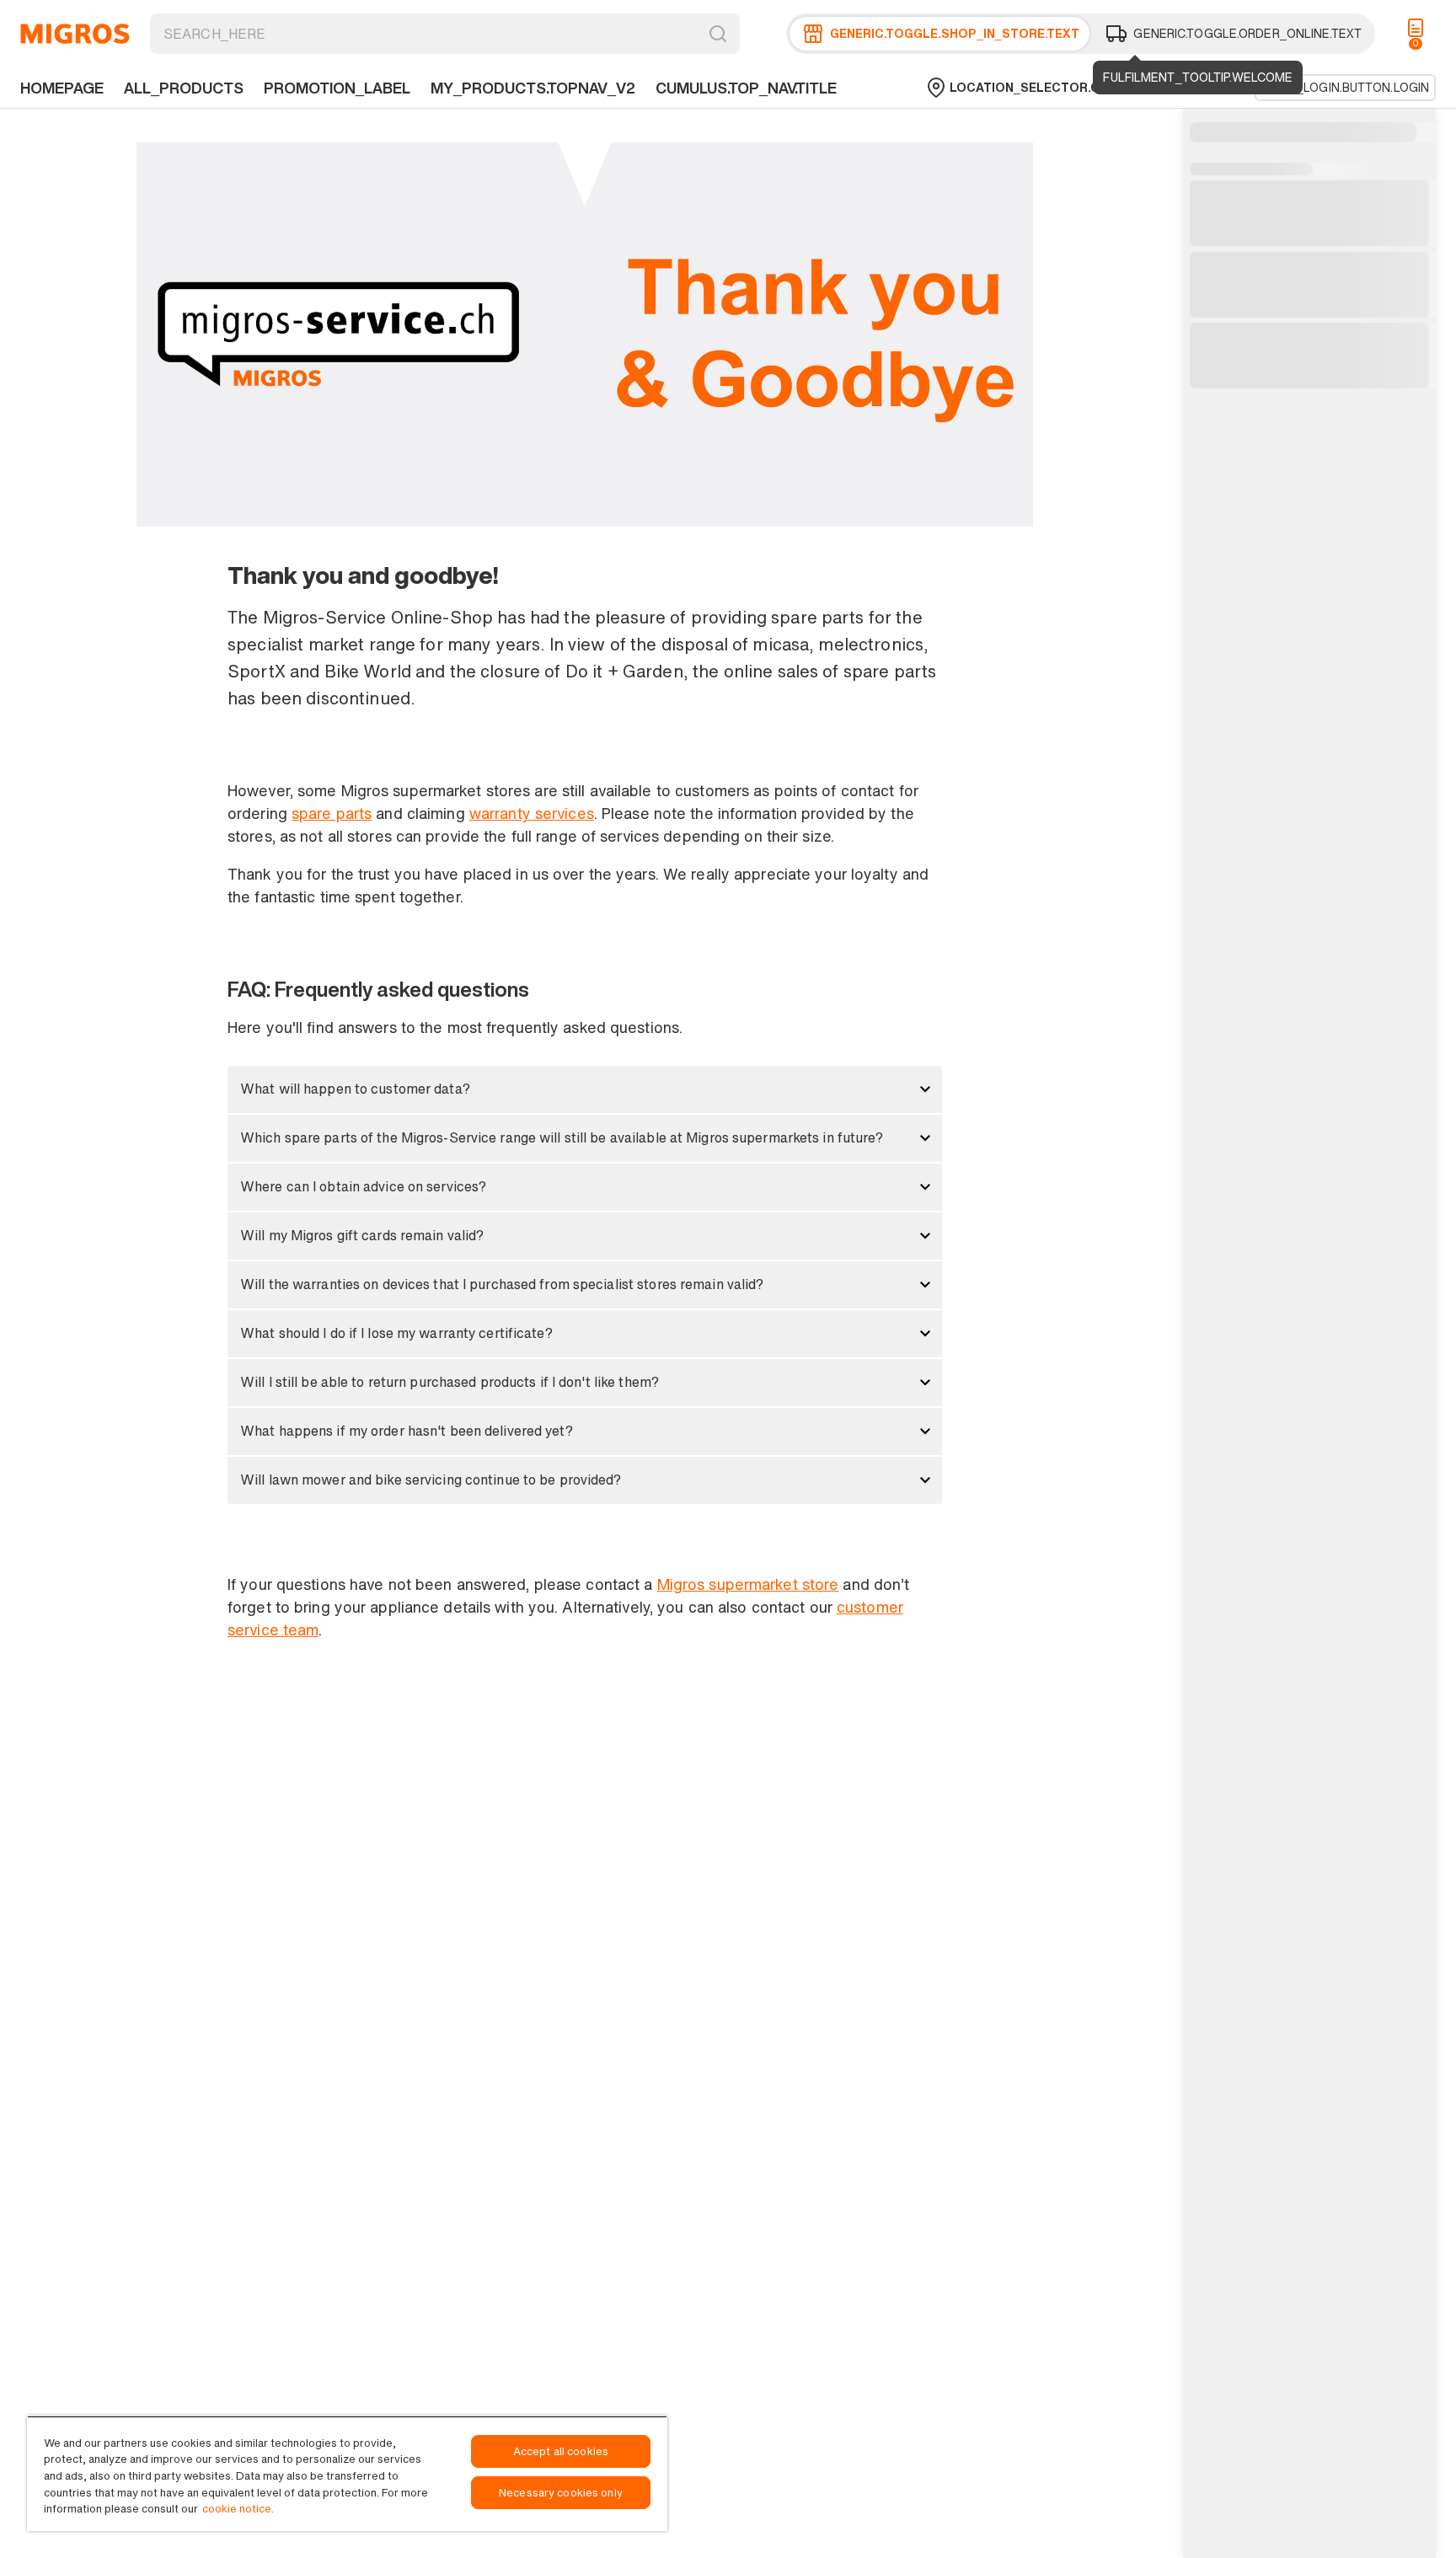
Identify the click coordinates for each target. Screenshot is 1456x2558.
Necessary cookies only (561, 2493)
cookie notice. (238, 2509)
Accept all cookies (561, 2451)
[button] (585, 1089)
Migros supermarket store (748, 1584)
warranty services (532, 813)
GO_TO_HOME (75, 34)
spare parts (332, 813)
